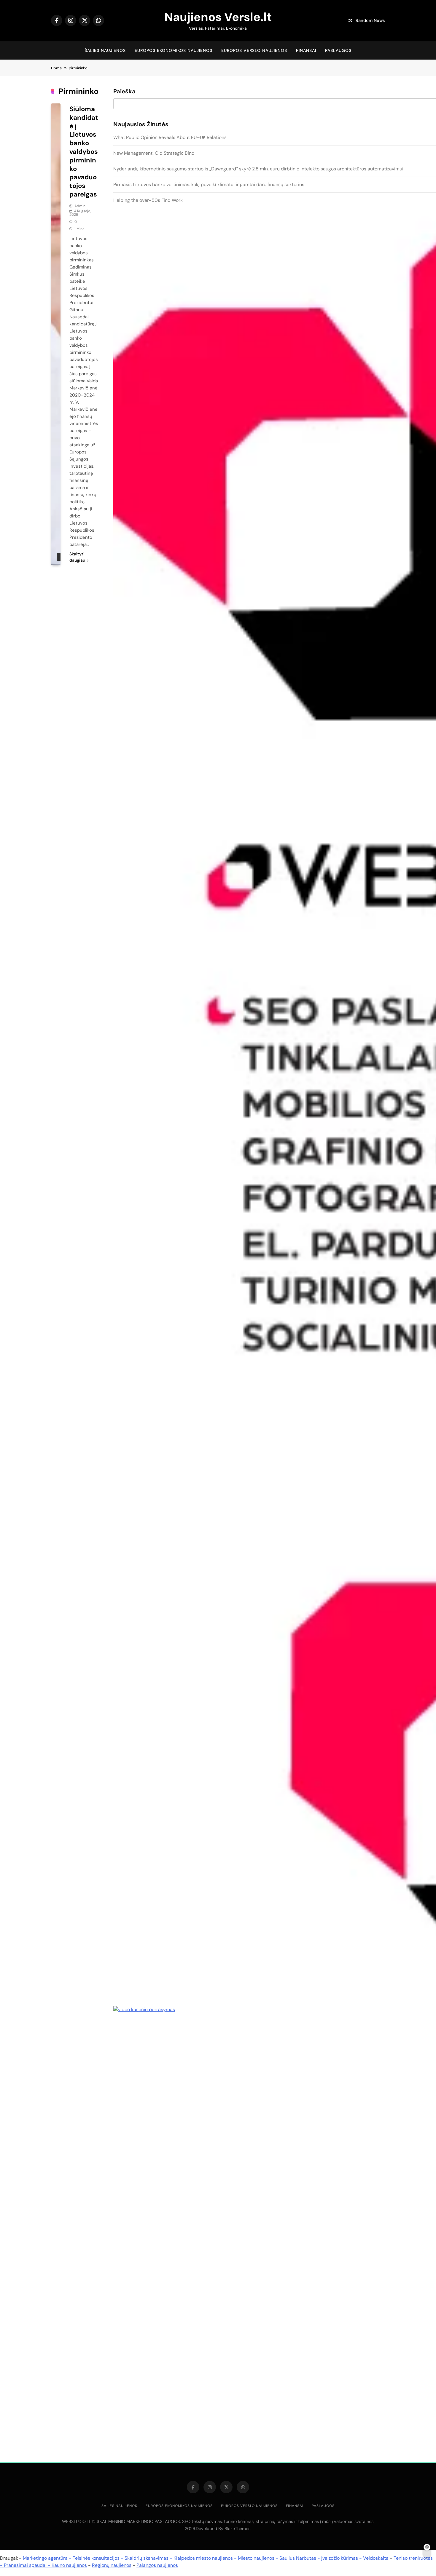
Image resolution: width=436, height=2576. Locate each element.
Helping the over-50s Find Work (148, 200)
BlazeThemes (237, 2529)
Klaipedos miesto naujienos (203, 2558)
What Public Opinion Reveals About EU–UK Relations (170, 137)
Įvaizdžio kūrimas (340, 2558)
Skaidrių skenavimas (147, 2558)
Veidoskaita (376, 2558)
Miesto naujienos (256, 2558)
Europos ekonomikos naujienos (174, 50)
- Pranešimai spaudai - (26, 2565)
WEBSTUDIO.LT (76, 2521)
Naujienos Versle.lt (218, 17)
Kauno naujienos (69, 2565)
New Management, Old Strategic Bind (154, 153)
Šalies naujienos (105, 50)
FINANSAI (306, 50)
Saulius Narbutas (298, 2558)
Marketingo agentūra (45, 2558)
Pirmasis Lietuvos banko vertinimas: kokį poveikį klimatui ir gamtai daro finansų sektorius (209, 184)
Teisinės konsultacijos (96, 2558)
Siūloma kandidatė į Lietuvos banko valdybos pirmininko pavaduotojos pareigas (84, 152)
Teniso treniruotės (413, 2558)
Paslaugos (338, 50)
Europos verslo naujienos (254, 50)
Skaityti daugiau (77, 557)
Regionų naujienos (112, 2565)
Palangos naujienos (157, 2565)
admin (80, 206)
